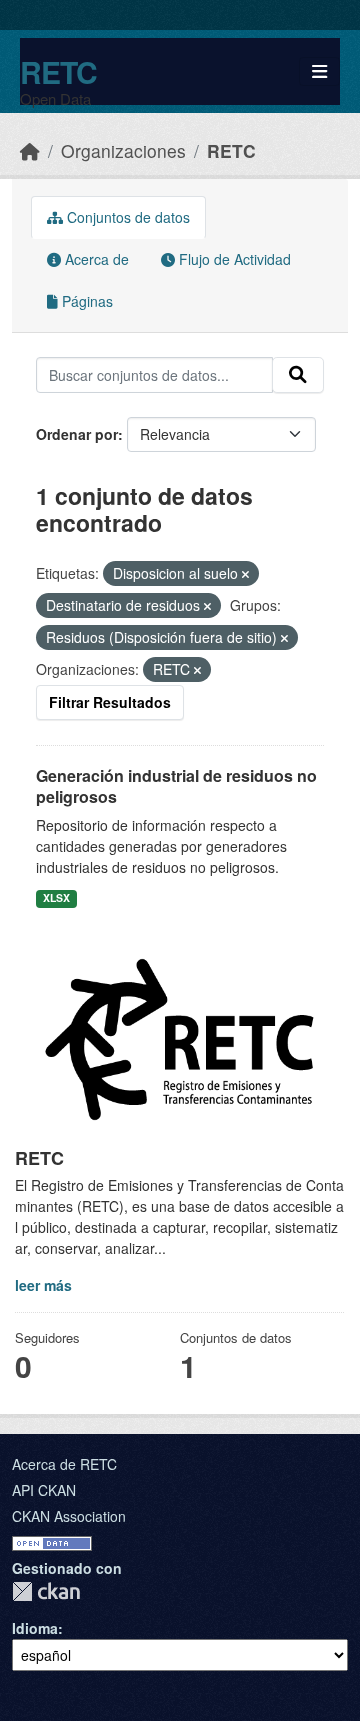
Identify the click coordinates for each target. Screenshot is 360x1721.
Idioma (35, 1628)
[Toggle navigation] (319, 71)
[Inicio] (30, 150)
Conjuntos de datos (126, 217)
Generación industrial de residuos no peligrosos (176, 786)
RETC (58, 71)
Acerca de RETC (64, 1464)
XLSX (56, 897)
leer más (43, 1285)
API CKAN (44, 1490)
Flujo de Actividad (233, 259)
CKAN (46, 1591)
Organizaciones (123, 150)
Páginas (85, 301)
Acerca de (95, 259)
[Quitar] (245, 574)
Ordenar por (77, 434)
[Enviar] (298, 375)
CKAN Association (69, 1516)
